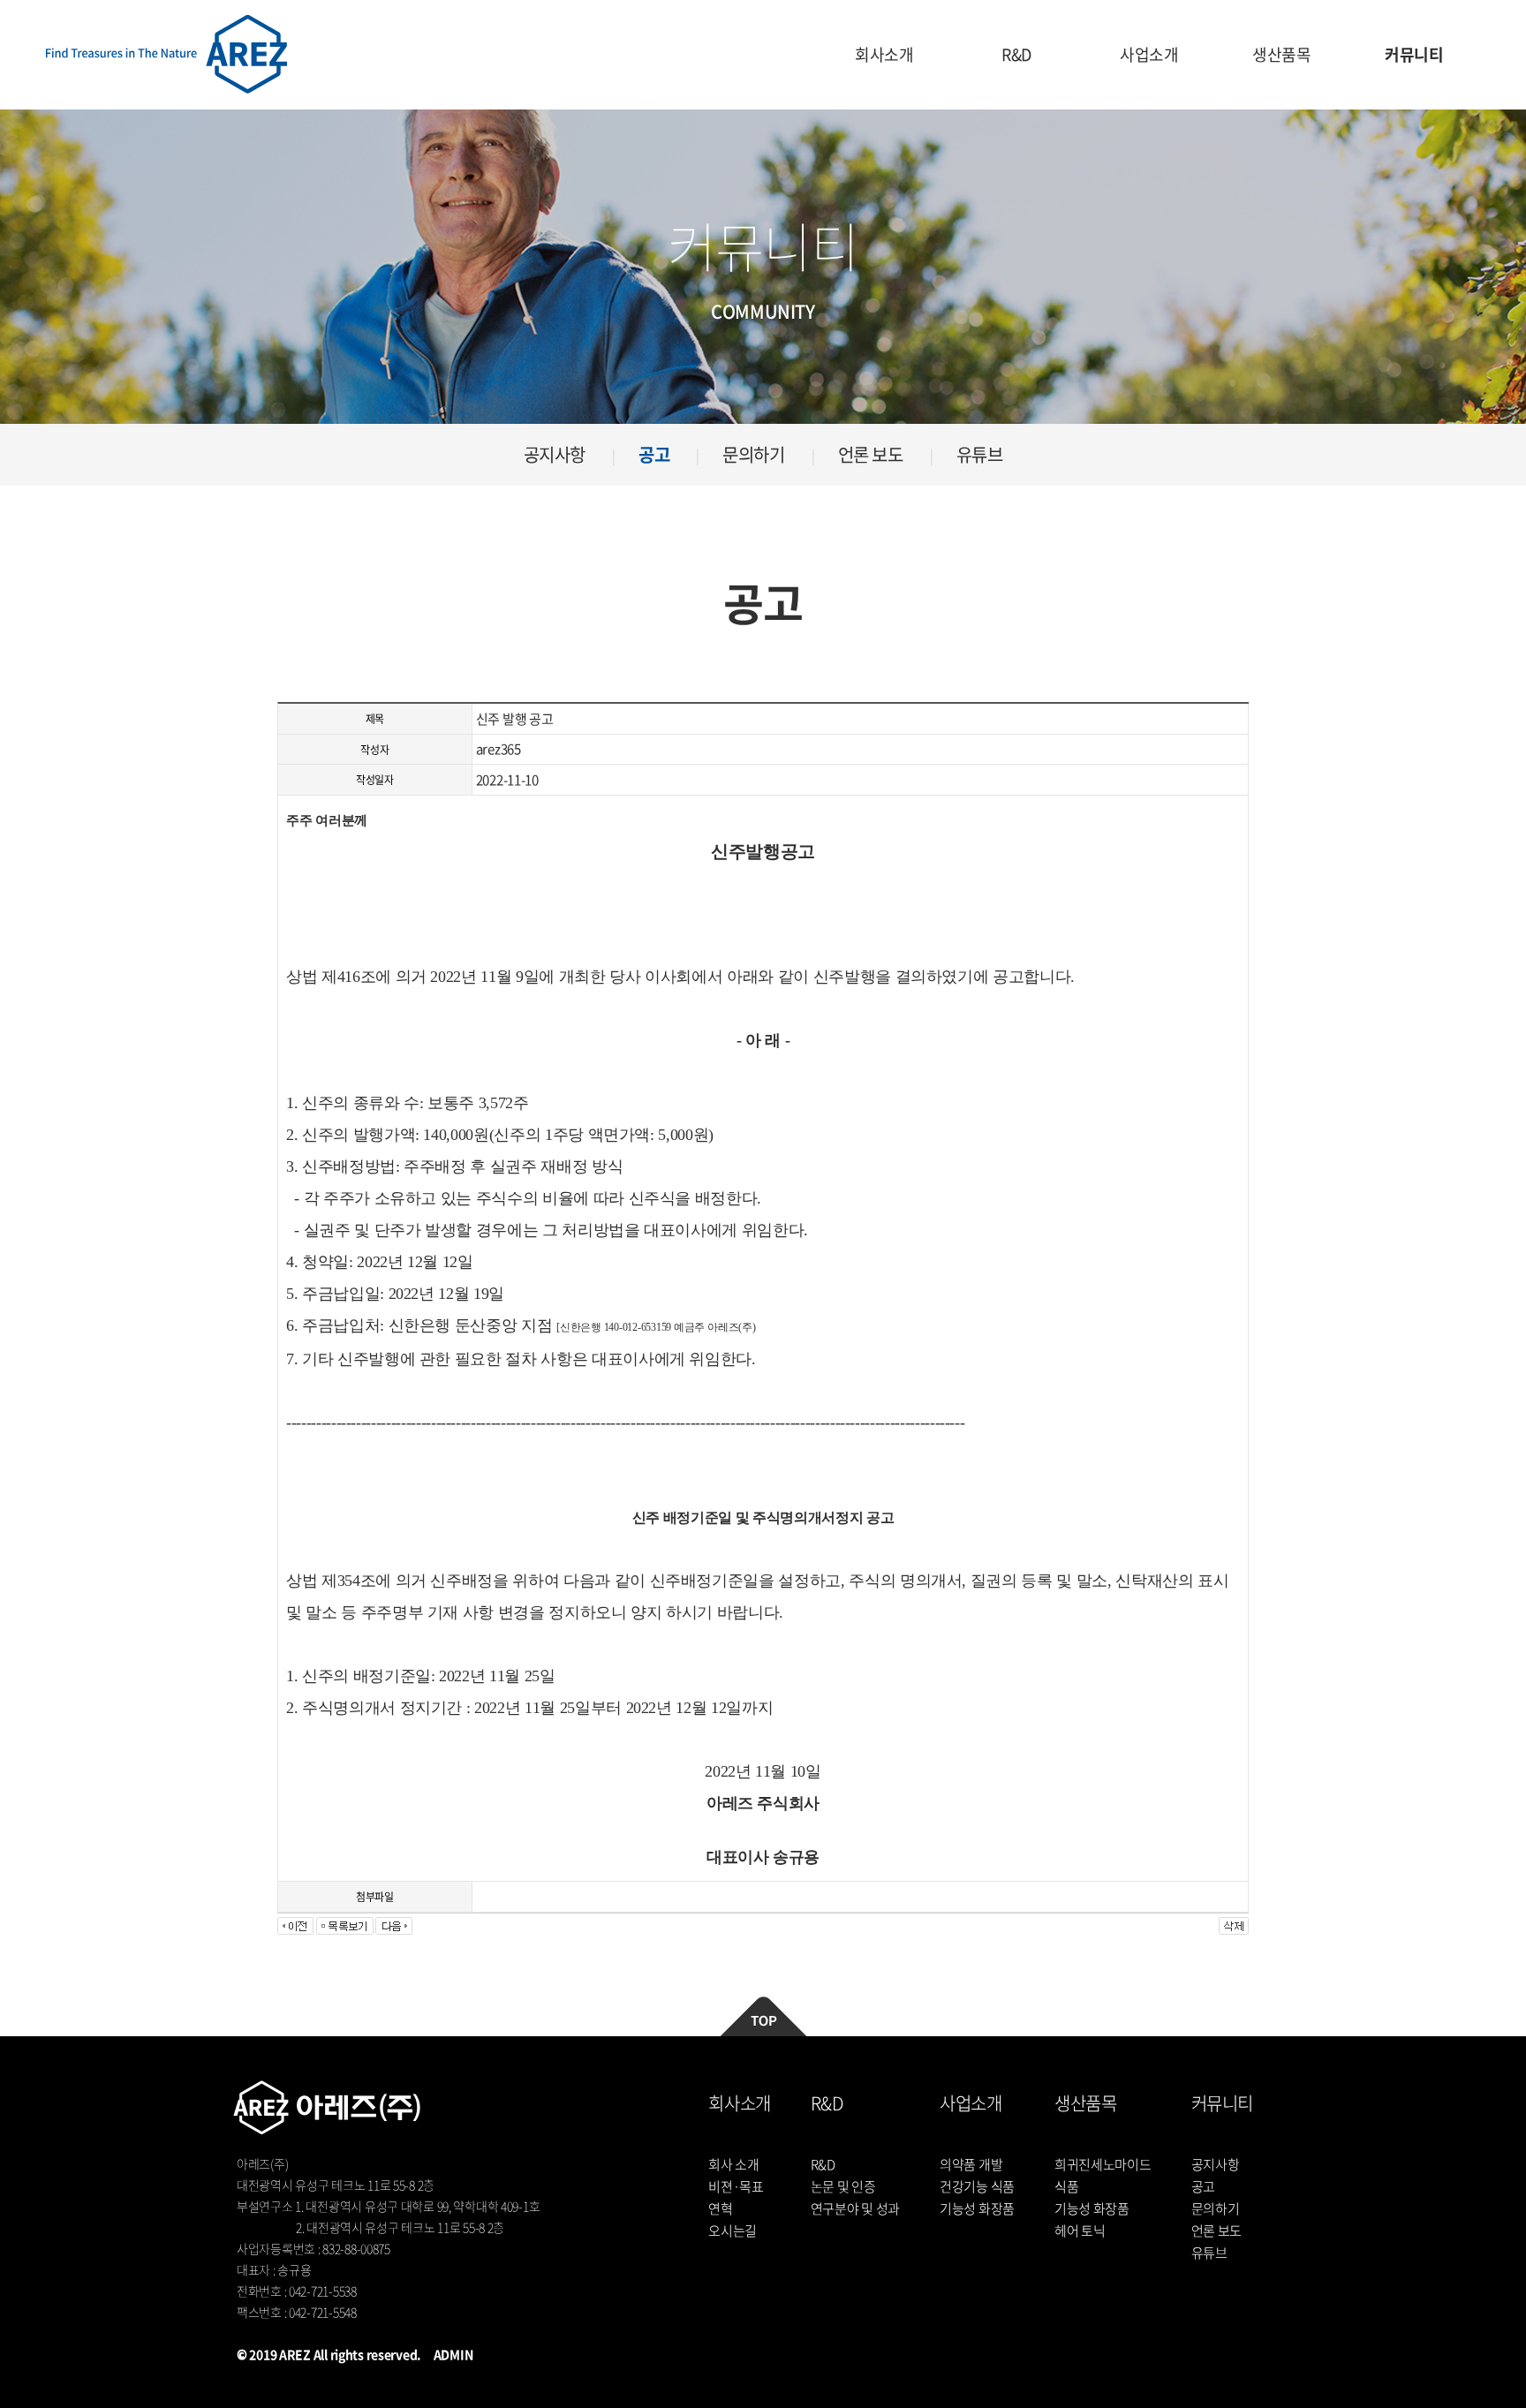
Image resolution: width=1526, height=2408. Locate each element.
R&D (1016, 54)
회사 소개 (734, 2164)
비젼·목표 (736, 2186)
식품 (1066, 2186)
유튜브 (980, 454)
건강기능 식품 (977, 2186)
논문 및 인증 (843, 2186)
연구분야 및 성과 (855, 2208)
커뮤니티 (1414, 54)
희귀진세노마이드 (1103, 2164)
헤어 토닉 (1080, 2231)
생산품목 (1282, 54)
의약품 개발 (971, 2164)
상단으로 (763, 2016)
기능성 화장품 (977, 2208)
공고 (654, 454)
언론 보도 (871, 454)
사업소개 (1149, 54)
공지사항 (555, 454)
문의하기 (753, 454)
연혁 (720, 2208)
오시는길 (733, 2231)
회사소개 (884, 54)
